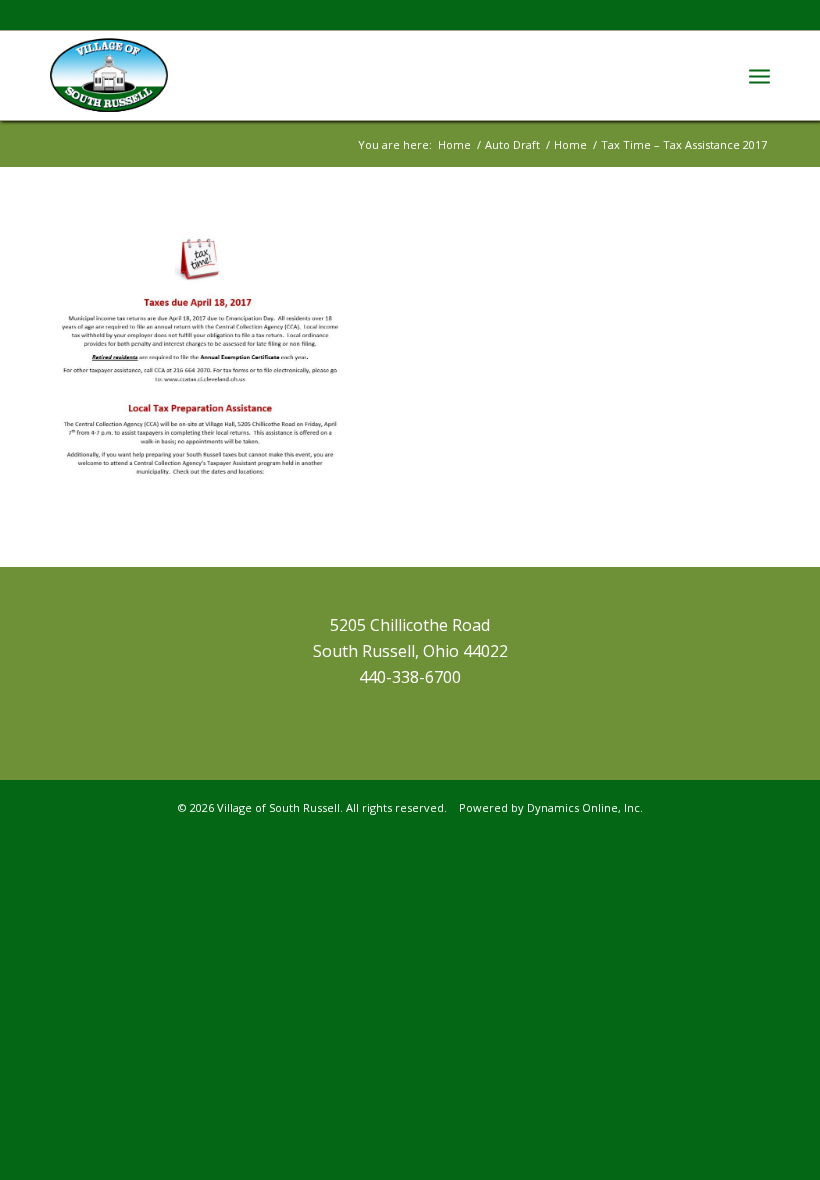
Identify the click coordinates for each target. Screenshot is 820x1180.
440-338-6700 (410, 677)
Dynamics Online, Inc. (585, 807)
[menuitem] (759, 75)
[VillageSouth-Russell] (109, 75)
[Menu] (759, 75)
